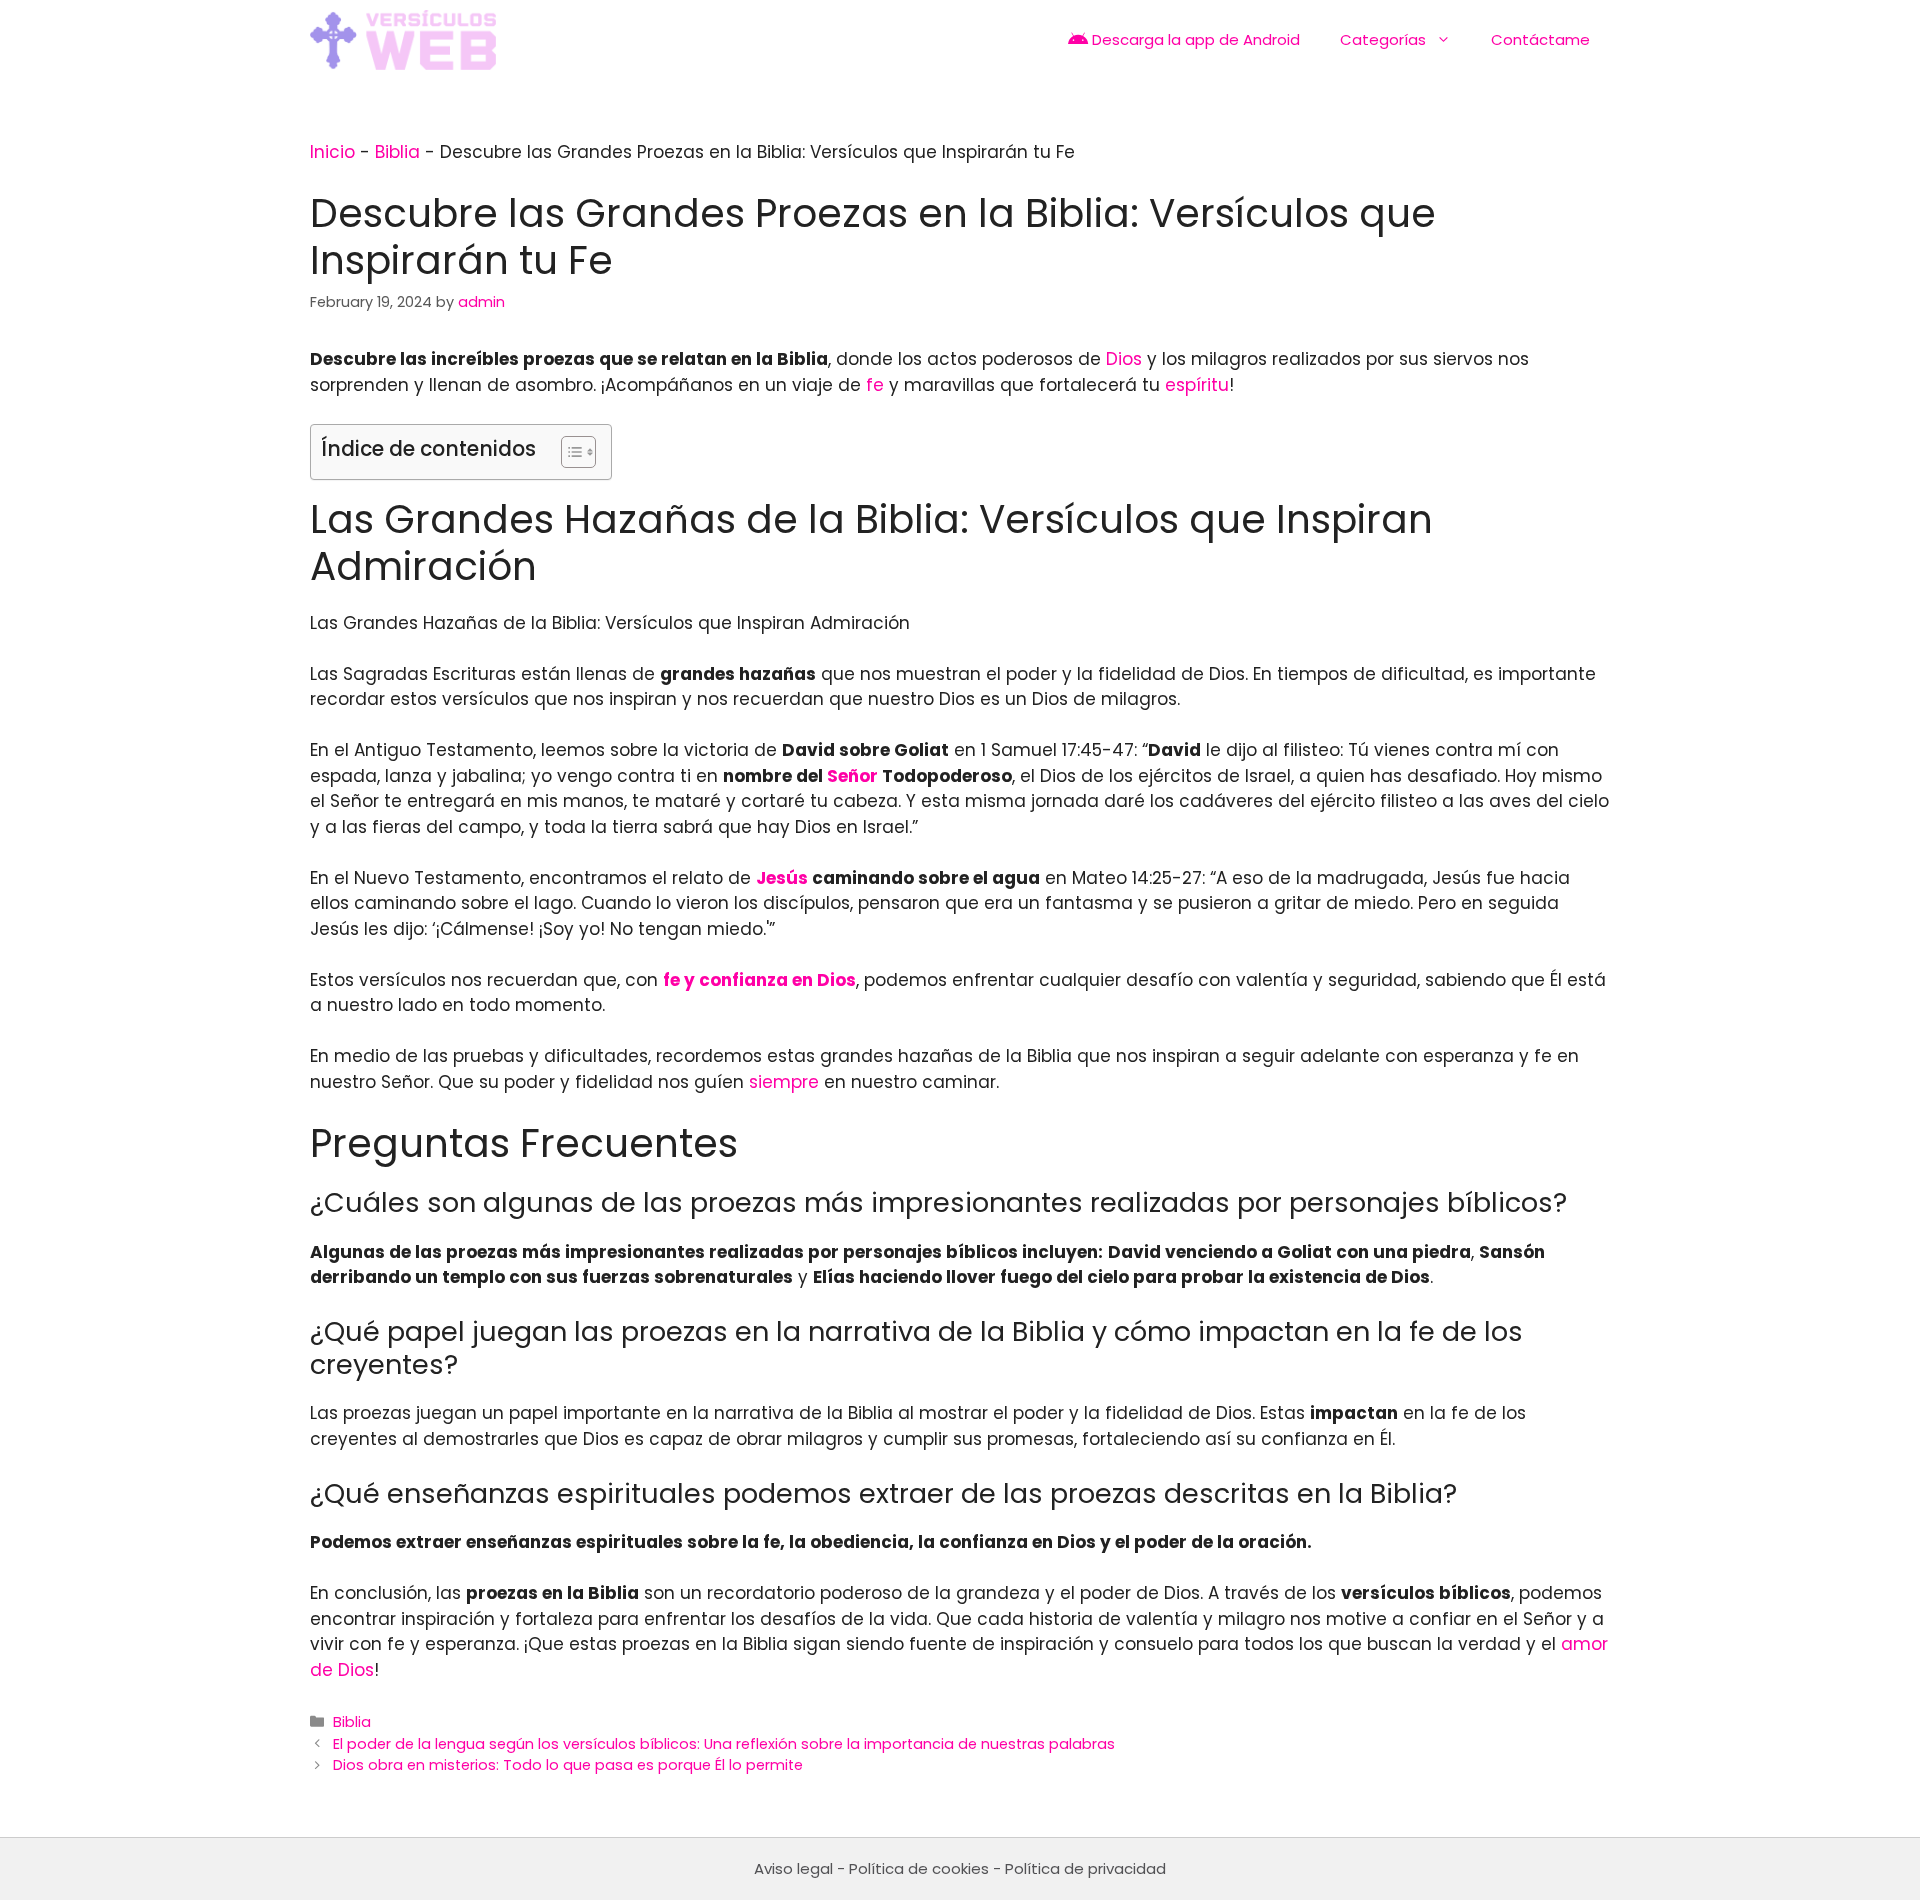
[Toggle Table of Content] (568, 452)
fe (875, 385)
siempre (784, 1082)
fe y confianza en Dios (759, 980)
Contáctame (1540, 39)
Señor (852, 776)
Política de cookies (919, 1868)
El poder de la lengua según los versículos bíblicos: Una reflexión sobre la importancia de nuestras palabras (724, 1744)
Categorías (1383, 39)
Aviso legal (793, 1868)
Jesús (782, 878)
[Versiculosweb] (403, 40)
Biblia (397, 152)
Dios (1124, 359)
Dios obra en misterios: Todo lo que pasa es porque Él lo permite (568, 1765)
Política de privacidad (1085, 1868)
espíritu (1197, 385)
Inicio (332, 152)
